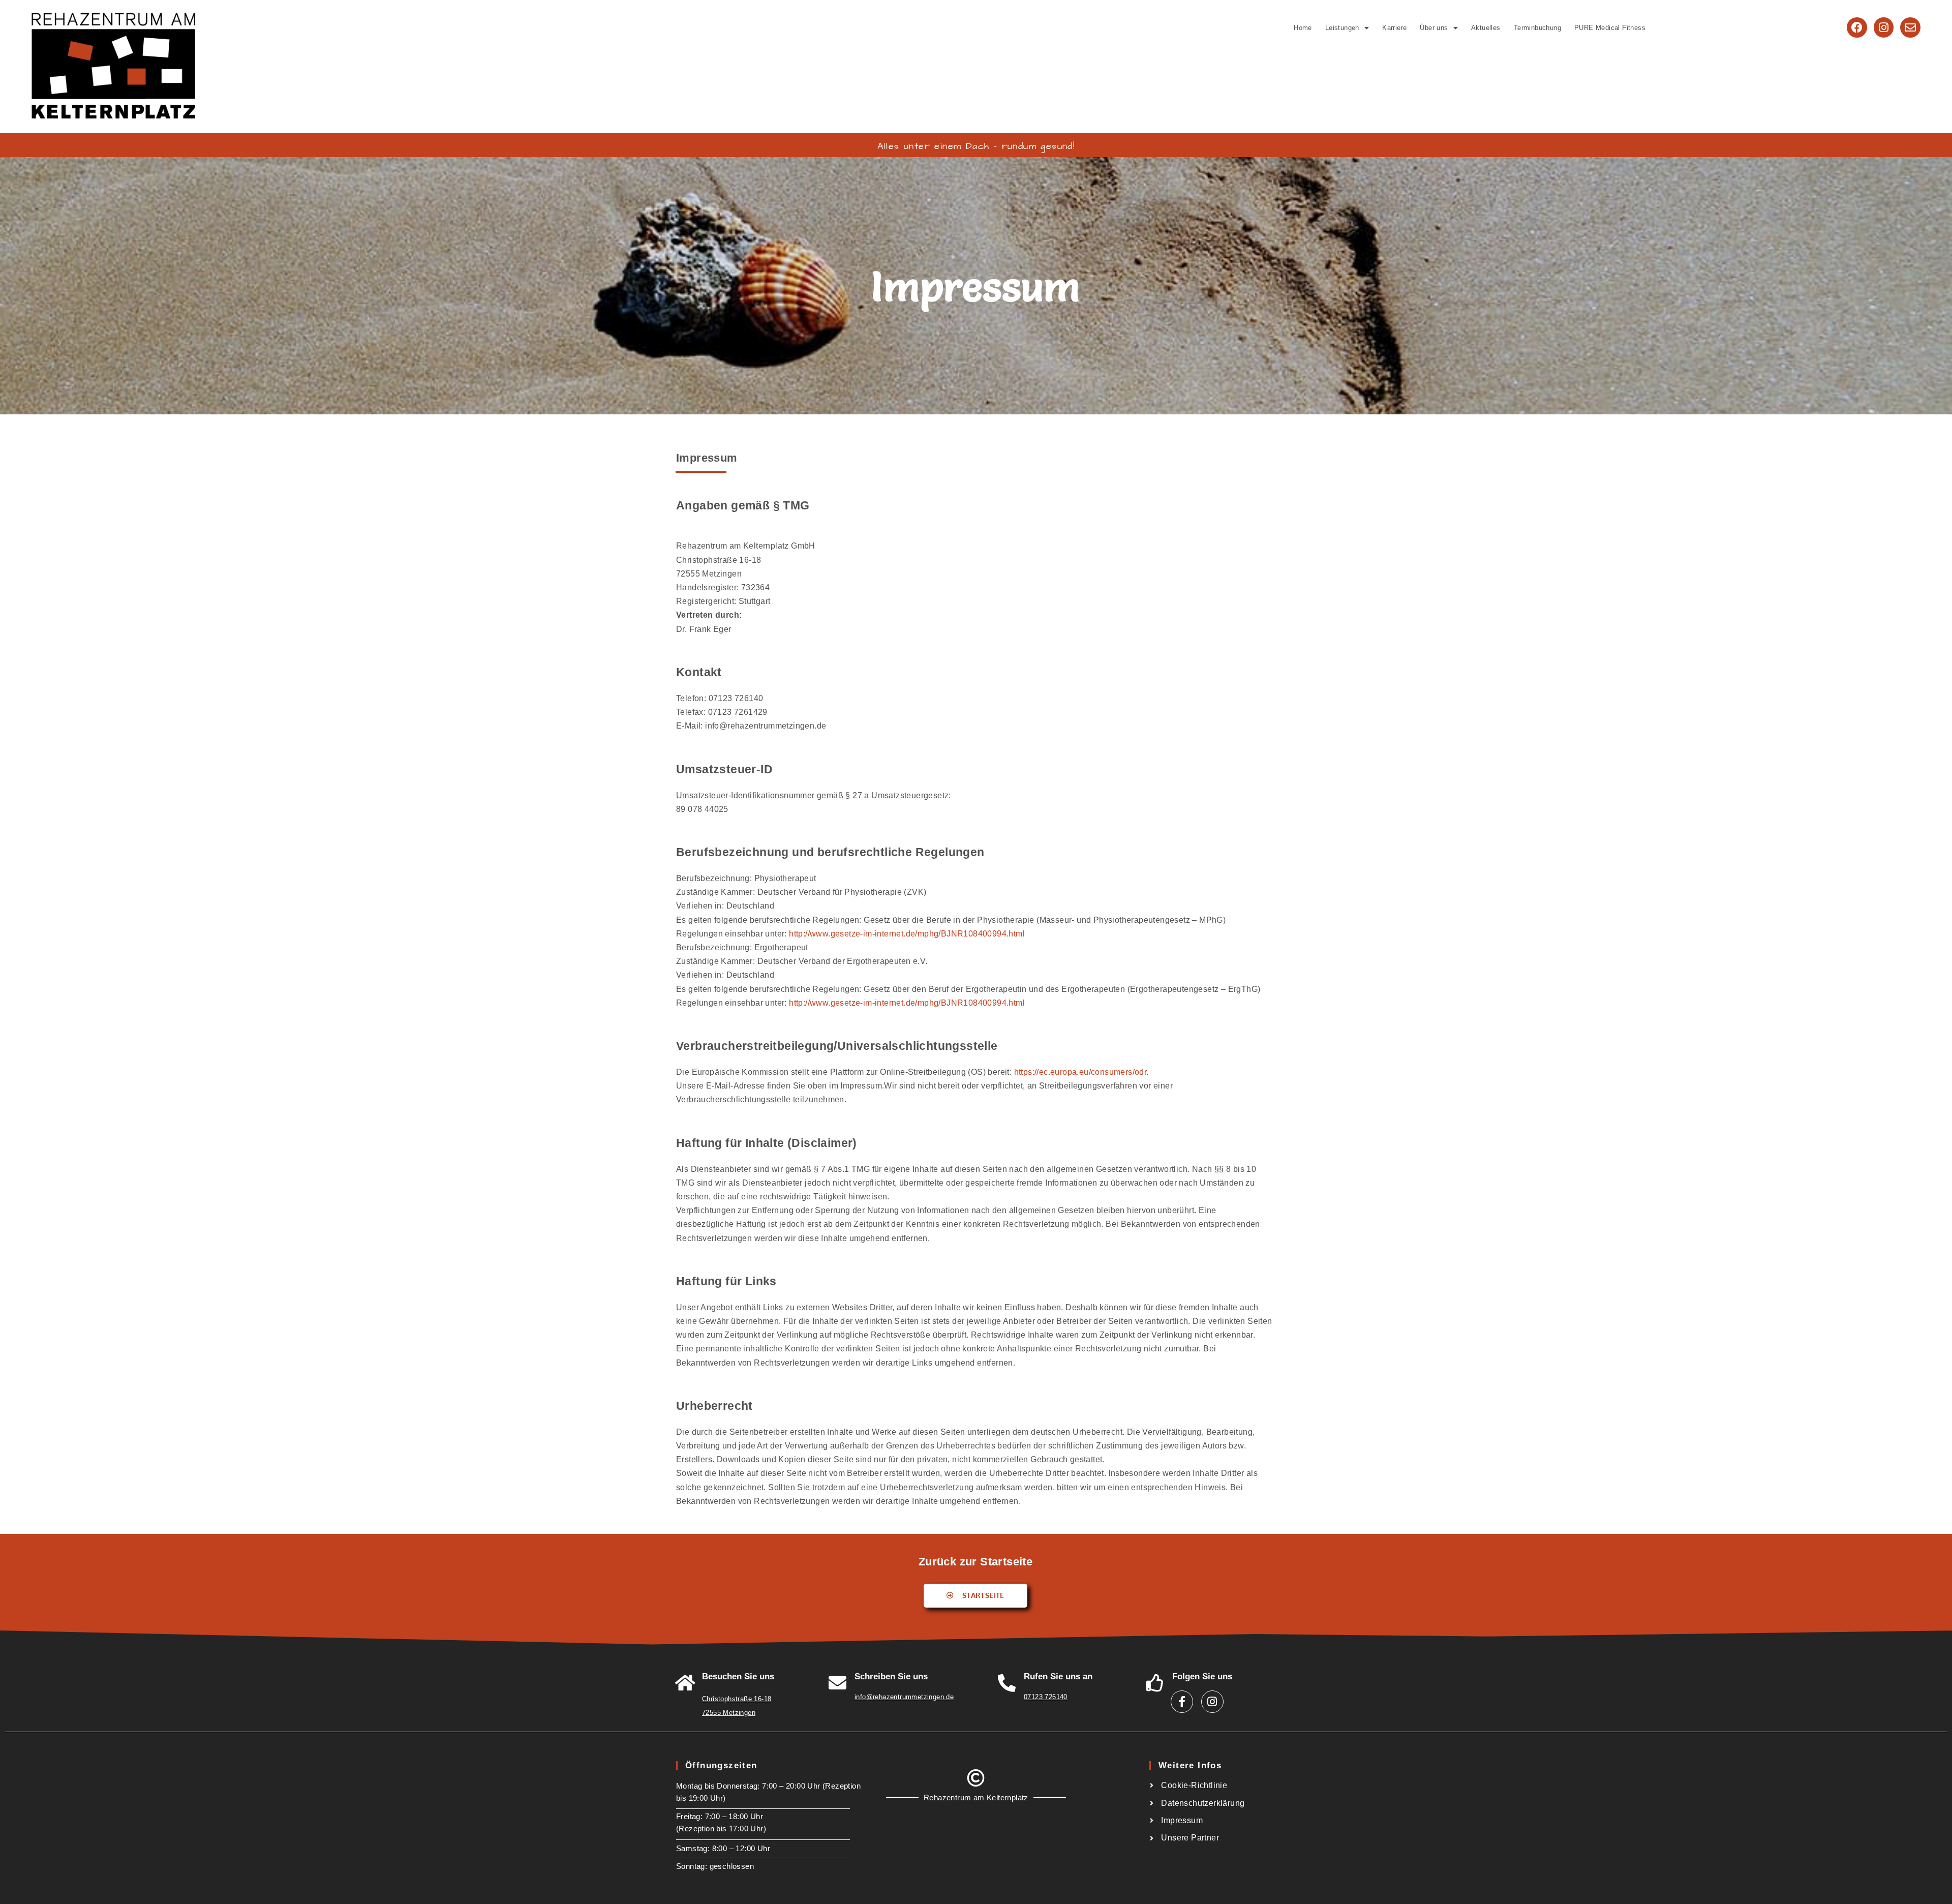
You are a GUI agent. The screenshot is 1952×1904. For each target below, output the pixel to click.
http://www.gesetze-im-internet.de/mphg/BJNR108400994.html (907, 934)
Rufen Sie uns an (1058, 1676)
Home (1303, 28)
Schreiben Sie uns (891, 1676)
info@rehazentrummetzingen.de (904, 1697)
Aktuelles (1486, 28)
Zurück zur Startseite (975, 1562)
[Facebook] (1857, 27)
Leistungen (1342, 28)
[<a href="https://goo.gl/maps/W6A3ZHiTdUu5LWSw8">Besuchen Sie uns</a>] (685, 1683)
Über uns (1434, 28)
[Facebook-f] (1182, 1702)
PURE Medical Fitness (1610, 28)
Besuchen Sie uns (738, 1676)
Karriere (1394, 28)
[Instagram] (1884, 27)
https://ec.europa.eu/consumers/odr (1080, 1072)
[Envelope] (1910, 27)
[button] (1347, 28)
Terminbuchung (1537, 28)
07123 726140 (1046, 1697)
